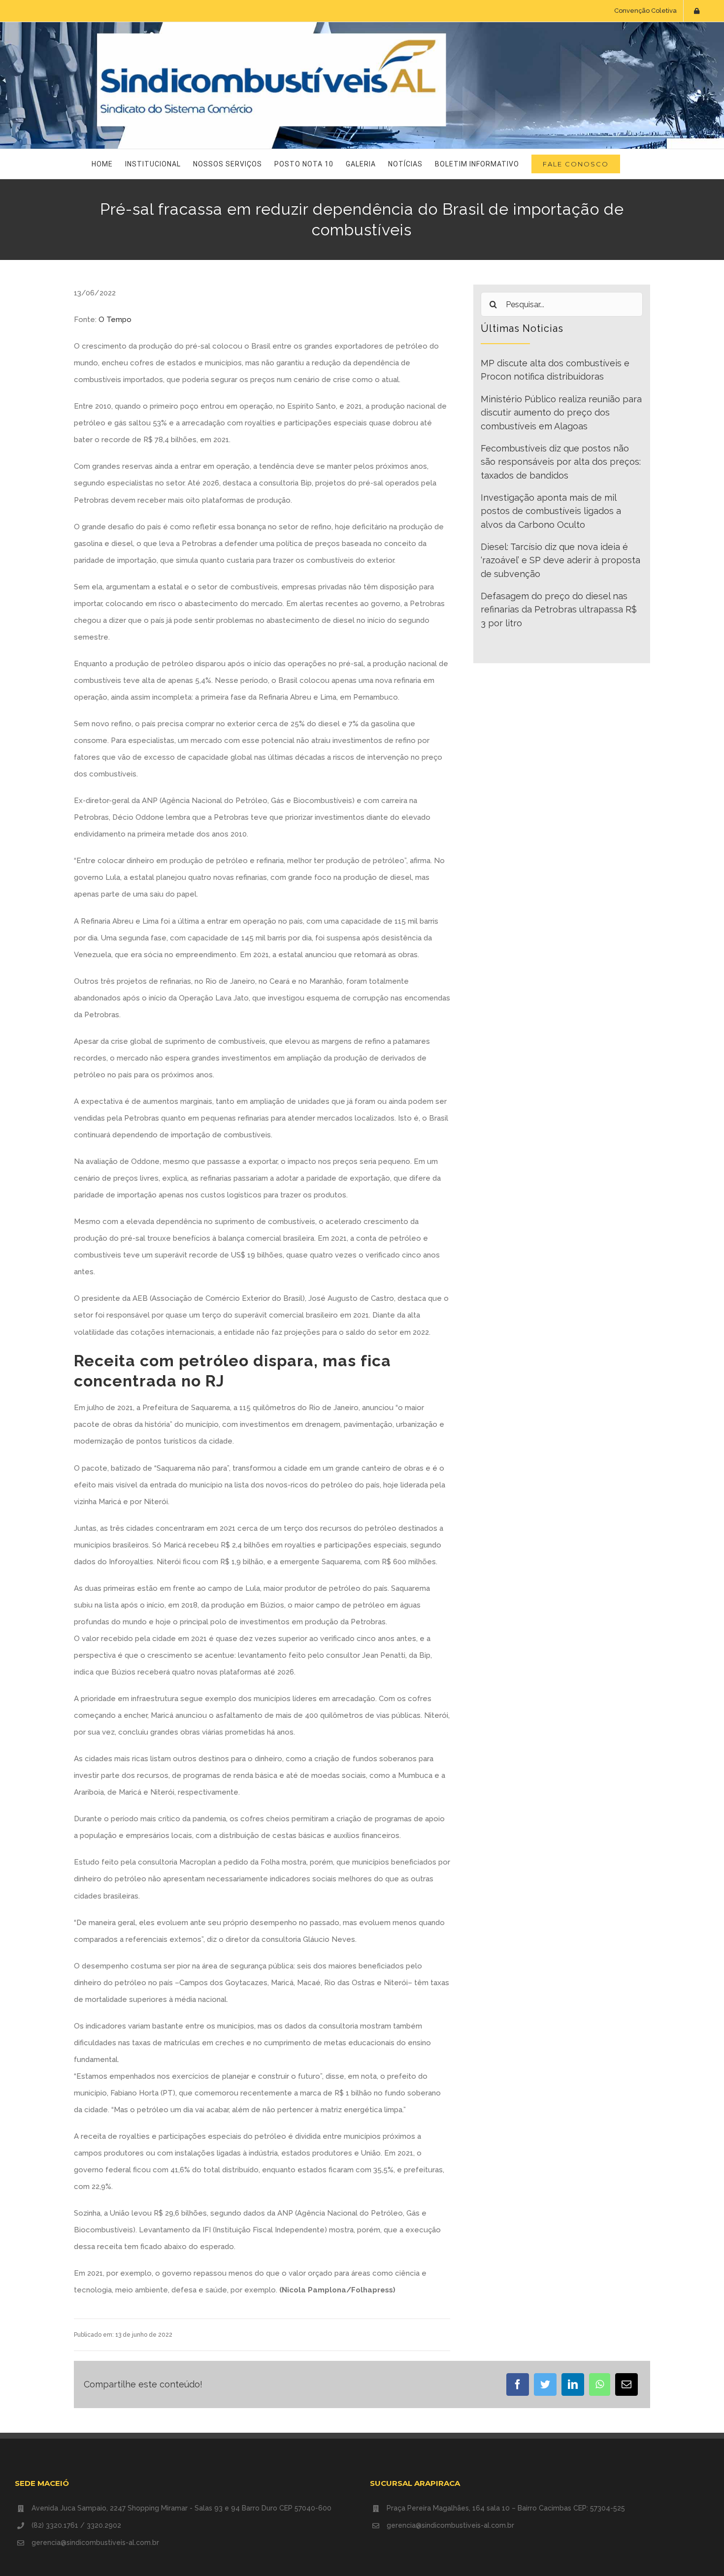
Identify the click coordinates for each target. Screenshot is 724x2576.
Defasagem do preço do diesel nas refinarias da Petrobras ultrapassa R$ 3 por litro (559, 610)
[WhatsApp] (600, 2384)
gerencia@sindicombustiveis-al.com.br (95, 2543)
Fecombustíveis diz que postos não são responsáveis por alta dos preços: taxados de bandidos (561, 462)
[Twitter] (545, 2384)
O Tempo (115, 320)
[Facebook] (518, 2384)
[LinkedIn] (573, 2384)
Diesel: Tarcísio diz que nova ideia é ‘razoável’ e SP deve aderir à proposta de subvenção (560, 560)
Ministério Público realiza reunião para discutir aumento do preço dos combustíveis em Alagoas (561, 413)
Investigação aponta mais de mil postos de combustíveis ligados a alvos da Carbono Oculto (551, 511)
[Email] (626, 2384)
